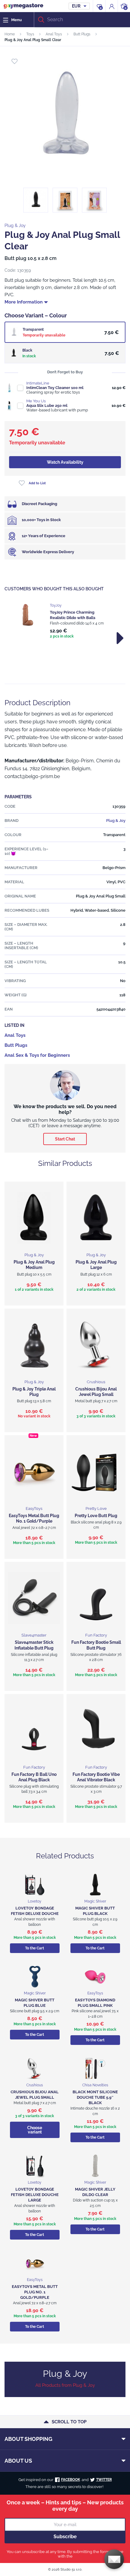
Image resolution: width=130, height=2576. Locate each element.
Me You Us (36, 401)
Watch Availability (65, 462)
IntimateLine (38, 383)
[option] (65, 621)
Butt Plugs (82, 34)
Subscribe (65, 2537)
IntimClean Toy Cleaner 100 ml (55, 388)
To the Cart (35, 1948)
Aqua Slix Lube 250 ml (47, 406)
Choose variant (35, 2130)
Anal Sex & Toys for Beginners (37, 1055)
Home (10, 34)
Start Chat (65, 1139)
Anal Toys (54, 34)
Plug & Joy (15, 225)
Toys (30, 34)
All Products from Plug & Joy (65, 2385)
